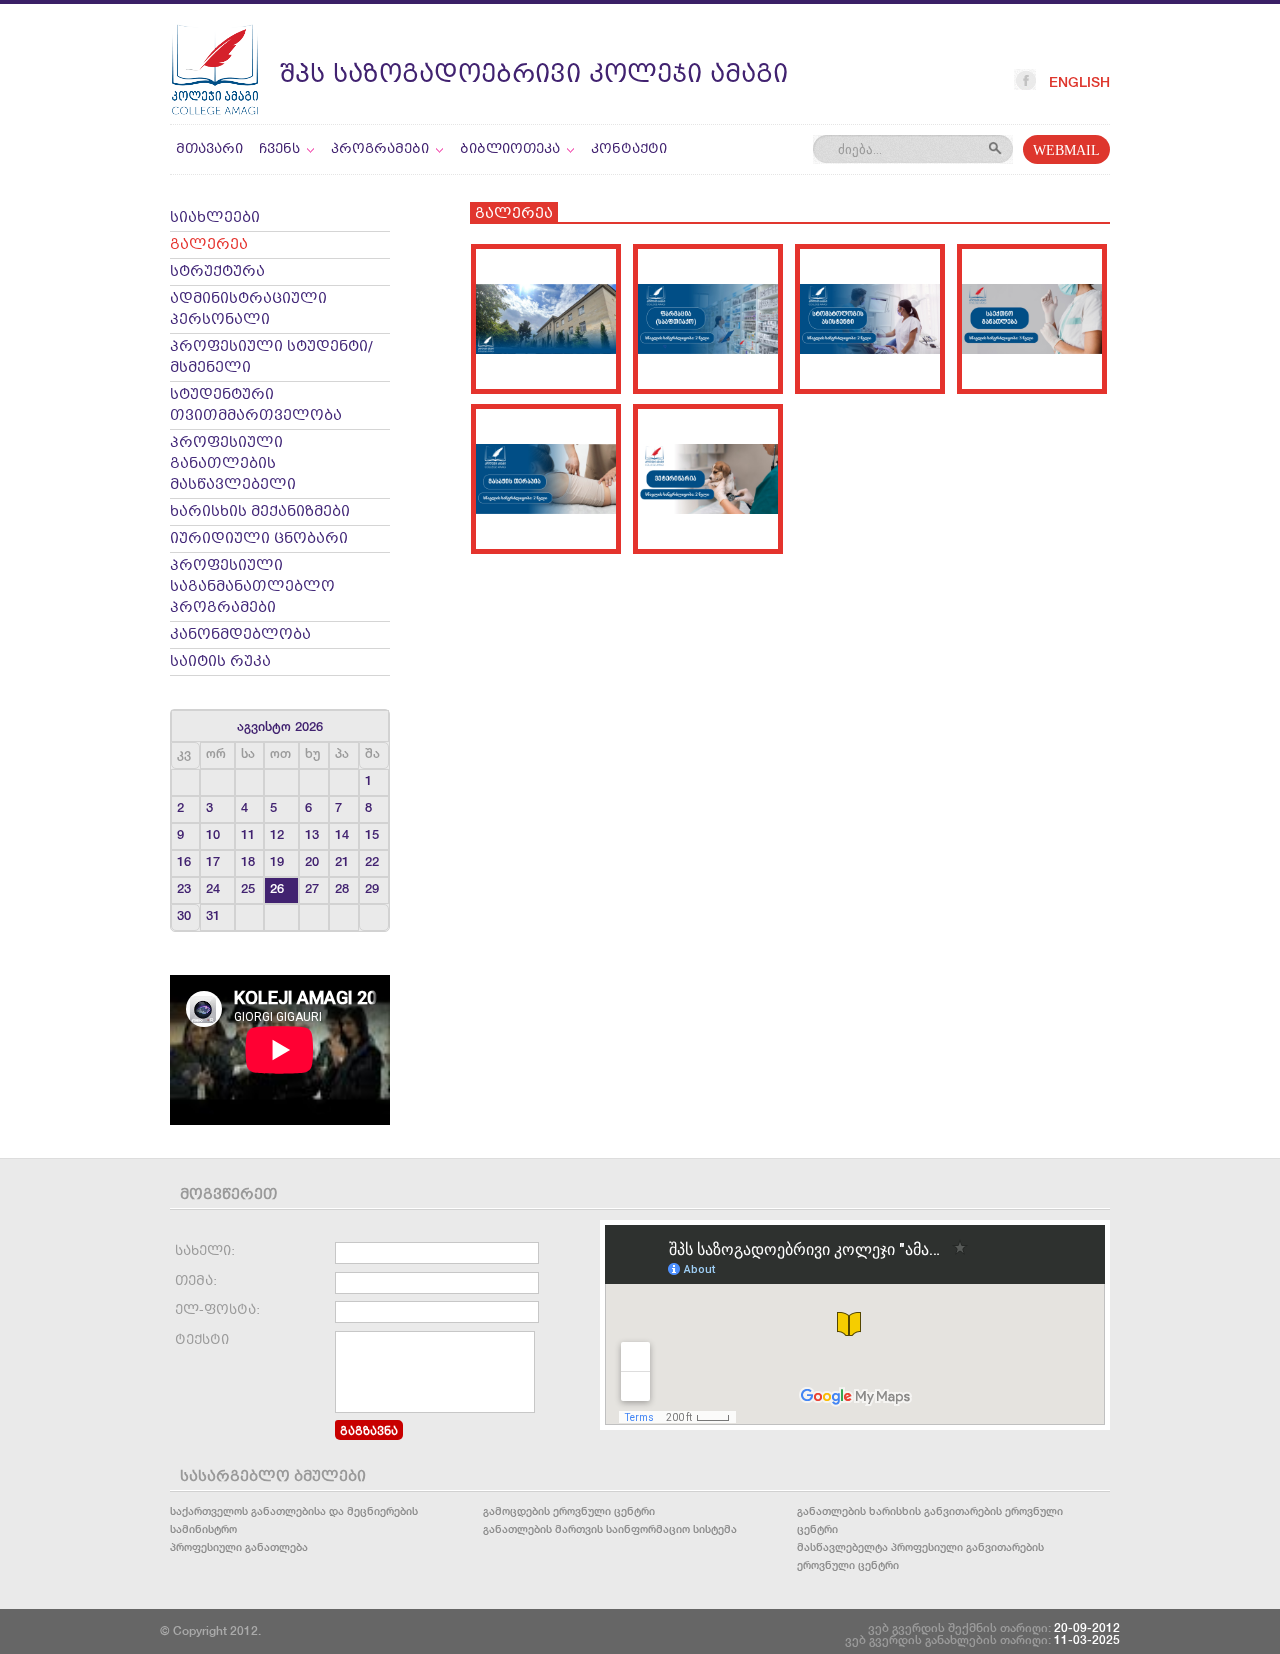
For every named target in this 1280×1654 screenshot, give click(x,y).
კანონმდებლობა (240, 635)
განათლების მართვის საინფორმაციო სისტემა (610, 1528)
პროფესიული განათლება (239, 1546)
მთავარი (209, 149)
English (1079, 82)
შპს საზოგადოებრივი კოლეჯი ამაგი (534, 75)
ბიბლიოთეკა (510, 149)
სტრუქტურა (217, 272)
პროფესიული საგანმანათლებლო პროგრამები (252, 587)
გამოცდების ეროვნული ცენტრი (569, 1510)
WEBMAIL (1066, 151)
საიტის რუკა (220, 662)
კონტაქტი (629, 149)
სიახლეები (215, 218)
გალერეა (209, 245)
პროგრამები (380, 149)
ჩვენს (279, 149)
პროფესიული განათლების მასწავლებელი (233, 464)
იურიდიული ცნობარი (259, 539)
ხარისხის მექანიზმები (260, 512)
